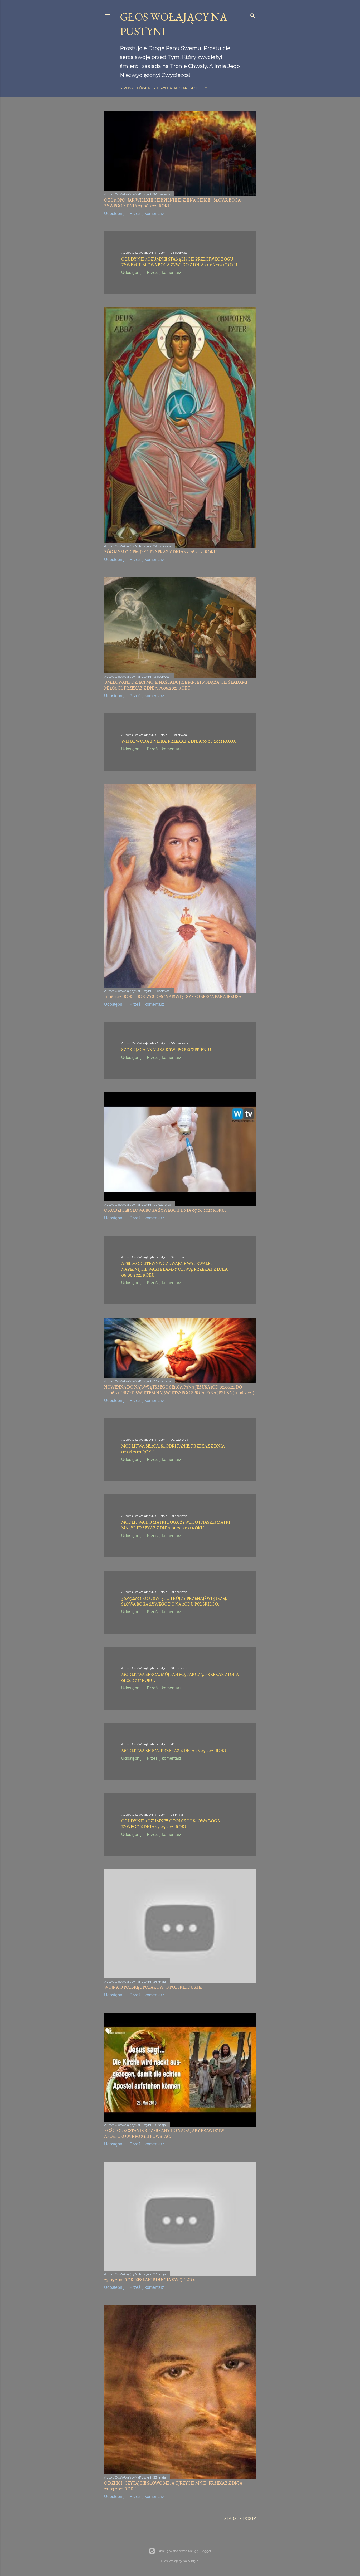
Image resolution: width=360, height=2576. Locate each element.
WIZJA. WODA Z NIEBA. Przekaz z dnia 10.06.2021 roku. (179, 742)
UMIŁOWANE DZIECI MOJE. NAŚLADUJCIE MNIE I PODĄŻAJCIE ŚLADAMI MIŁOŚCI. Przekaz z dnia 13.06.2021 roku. (176, 686)
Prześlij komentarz (147, 214)
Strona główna (135, 88)
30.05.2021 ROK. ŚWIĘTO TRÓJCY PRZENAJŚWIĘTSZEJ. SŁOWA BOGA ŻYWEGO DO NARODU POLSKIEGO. (174, 1602)
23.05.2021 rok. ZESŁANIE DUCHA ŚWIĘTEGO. (150, 2280)
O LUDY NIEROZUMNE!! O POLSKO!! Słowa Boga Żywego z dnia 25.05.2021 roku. (171, 1824)
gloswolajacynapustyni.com (180, 88)
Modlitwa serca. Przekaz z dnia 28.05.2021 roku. (175, 1751)
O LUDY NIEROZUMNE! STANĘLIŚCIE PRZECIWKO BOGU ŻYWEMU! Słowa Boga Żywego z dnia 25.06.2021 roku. (180, 262)
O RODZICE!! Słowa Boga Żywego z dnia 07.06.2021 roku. (165, 1211)
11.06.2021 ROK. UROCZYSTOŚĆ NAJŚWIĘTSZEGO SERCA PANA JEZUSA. (173, 997)
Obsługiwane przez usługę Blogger (184, 2551)
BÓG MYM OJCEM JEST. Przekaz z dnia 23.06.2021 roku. (161, 552)
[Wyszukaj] (253, 15)
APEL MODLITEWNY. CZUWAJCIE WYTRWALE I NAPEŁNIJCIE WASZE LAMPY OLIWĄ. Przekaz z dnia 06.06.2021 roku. (174, 1270)
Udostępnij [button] (114, 214)
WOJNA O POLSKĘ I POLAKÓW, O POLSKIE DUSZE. (153, 1988)
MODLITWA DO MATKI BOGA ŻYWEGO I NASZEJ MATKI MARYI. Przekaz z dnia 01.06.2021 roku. (176, 1526)
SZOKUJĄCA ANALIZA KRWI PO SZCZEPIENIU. (167, 1050)
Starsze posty (240, 2519)
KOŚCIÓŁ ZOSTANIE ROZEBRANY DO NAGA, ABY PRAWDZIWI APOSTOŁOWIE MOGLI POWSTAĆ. (165, 2134)
